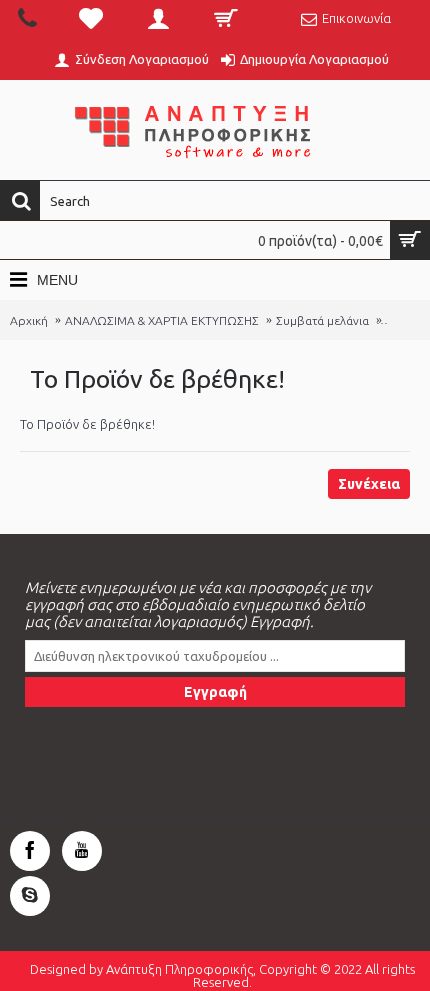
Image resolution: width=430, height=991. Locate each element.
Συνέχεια (369, 484)
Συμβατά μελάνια (322, 320)
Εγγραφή (215, 692)
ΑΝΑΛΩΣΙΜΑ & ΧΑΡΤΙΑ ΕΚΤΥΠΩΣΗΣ (162, 320)
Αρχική (29, 320)
